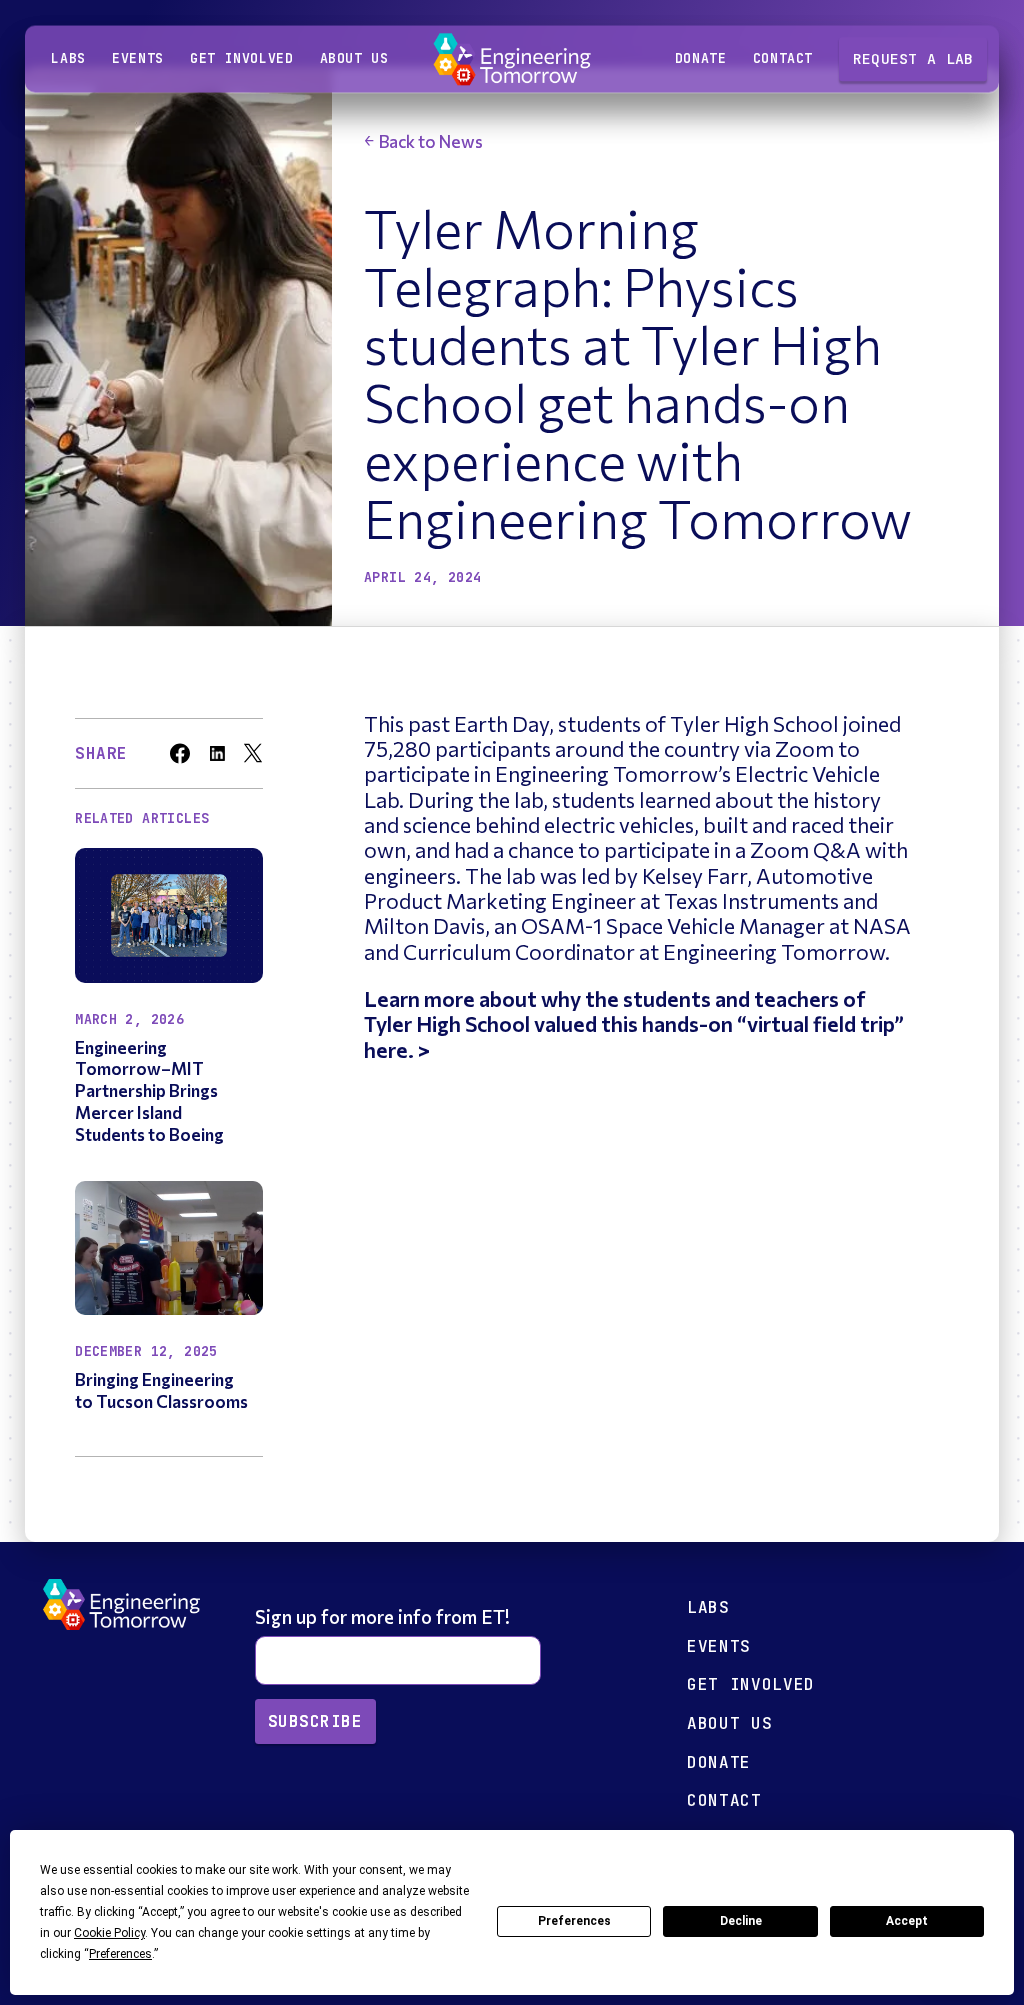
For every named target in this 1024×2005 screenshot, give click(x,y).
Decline (741, 1921)
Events (138, 60)
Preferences (574, 1921)
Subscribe (315, 1721)
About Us (729, 1723)
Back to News (431, 141)
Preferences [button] (120, 1954)
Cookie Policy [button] (109, 1933)
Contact (783, 60)
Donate (701, 60)
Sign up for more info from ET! (384, 1616)
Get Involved (241, 60)
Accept (907, 1921)
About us (354, 60)
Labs (68, 60)
